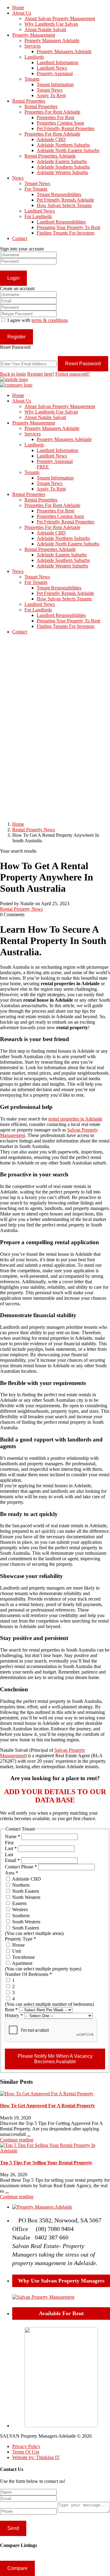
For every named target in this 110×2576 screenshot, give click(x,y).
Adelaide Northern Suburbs (63, 145)
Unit (16, 1951)
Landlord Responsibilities (61, 222)
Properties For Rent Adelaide (52, 112)
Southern (20, 1916)
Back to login (13, 374)
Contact (20, 238)
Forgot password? (73, 374)
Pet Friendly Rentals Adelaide (65, 200)
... (29, 2134)
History (14, 2015)
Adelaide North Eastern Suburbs (68, 150)
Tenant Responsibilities (59, 194)
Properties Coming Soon (60, 123)
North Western (26, 1897)
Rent (11, 2010)
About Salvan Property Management (60, 18)
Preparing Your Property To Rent (68, 227)
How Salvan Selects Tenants (64, 205)
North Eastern (25, 1891)
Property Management (34, 35)
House (18, 1945)
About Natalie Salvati (45, 29)
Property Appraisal (55, 73)
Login (13, 278)
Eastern (19, 1903)
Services (33, 46)
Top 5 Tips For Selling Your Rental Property (46, 2163)
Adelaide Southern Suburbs (63, 167)
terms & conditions (50, 320)
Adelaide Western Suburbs (62, 172)
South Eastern (25, 1928)
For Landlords (38, 216)
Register (16, 337)
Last (11, 1848)
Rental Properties (29, 101)
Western (19, 1909)
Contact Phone (21, 1867)
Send (13, 2528)
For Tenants (36, 189)
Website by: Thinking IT (36, 2457)
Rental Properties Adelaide (50, 156)
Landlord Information (57, 62)
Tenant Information (55, 84)
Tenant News (50, 90)
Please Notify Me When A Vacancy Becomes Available (55, 2059)
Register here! (41, 374)
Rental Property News (34, 830)
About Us (22, 13)
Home (18, 7)
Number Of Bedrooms (28, 1974)
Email (12, 1860)
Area (11, 1873)
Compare (17, 2568)
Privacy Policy (26, 2446)
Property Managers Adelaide (52, 40)
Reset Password (83, 364)
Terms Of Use (26, 2452)
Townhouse (23, 1957)
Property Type (20, 1939)
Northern (20, 1885)
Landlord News (52, 68)
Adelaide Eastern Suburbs (62, 161)
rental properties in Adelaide (75, 1119)
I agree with (38, 320)
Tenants (32, 79)
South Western (26, 1922)
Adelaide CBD (51, 139)
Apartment (22, 1963)
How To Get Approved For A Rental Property (48, 2106)
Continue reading (17, 2140)
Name (13, 1836)
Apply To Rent (51, 95)
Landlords (34, 57)
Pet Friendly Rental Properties (66, 128)
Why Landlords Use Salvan (51, 24)
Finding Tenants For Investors (66, 233)
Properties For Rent (55, 117)
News (18, 178)
